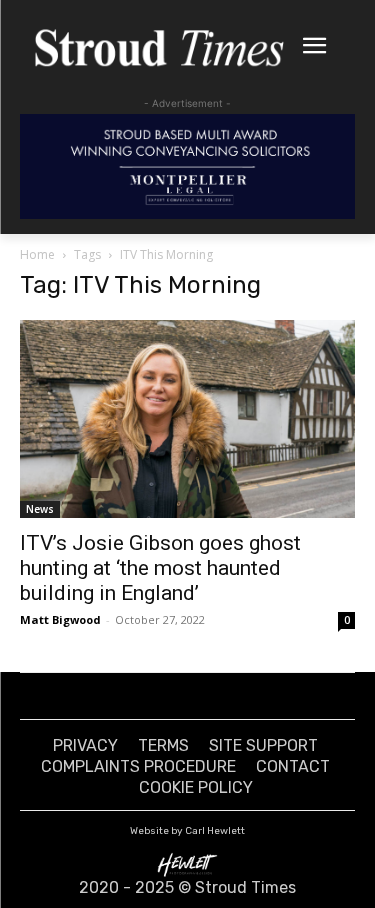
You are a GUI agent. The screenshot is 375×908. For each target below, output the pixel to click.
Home (37, 254)
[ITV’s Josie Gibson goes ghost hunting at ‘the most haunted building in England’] (187, 419)
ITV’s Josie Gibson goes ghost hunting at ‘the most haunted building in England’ (160, 568)
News (40, 509)
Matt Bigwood (60, 619)
